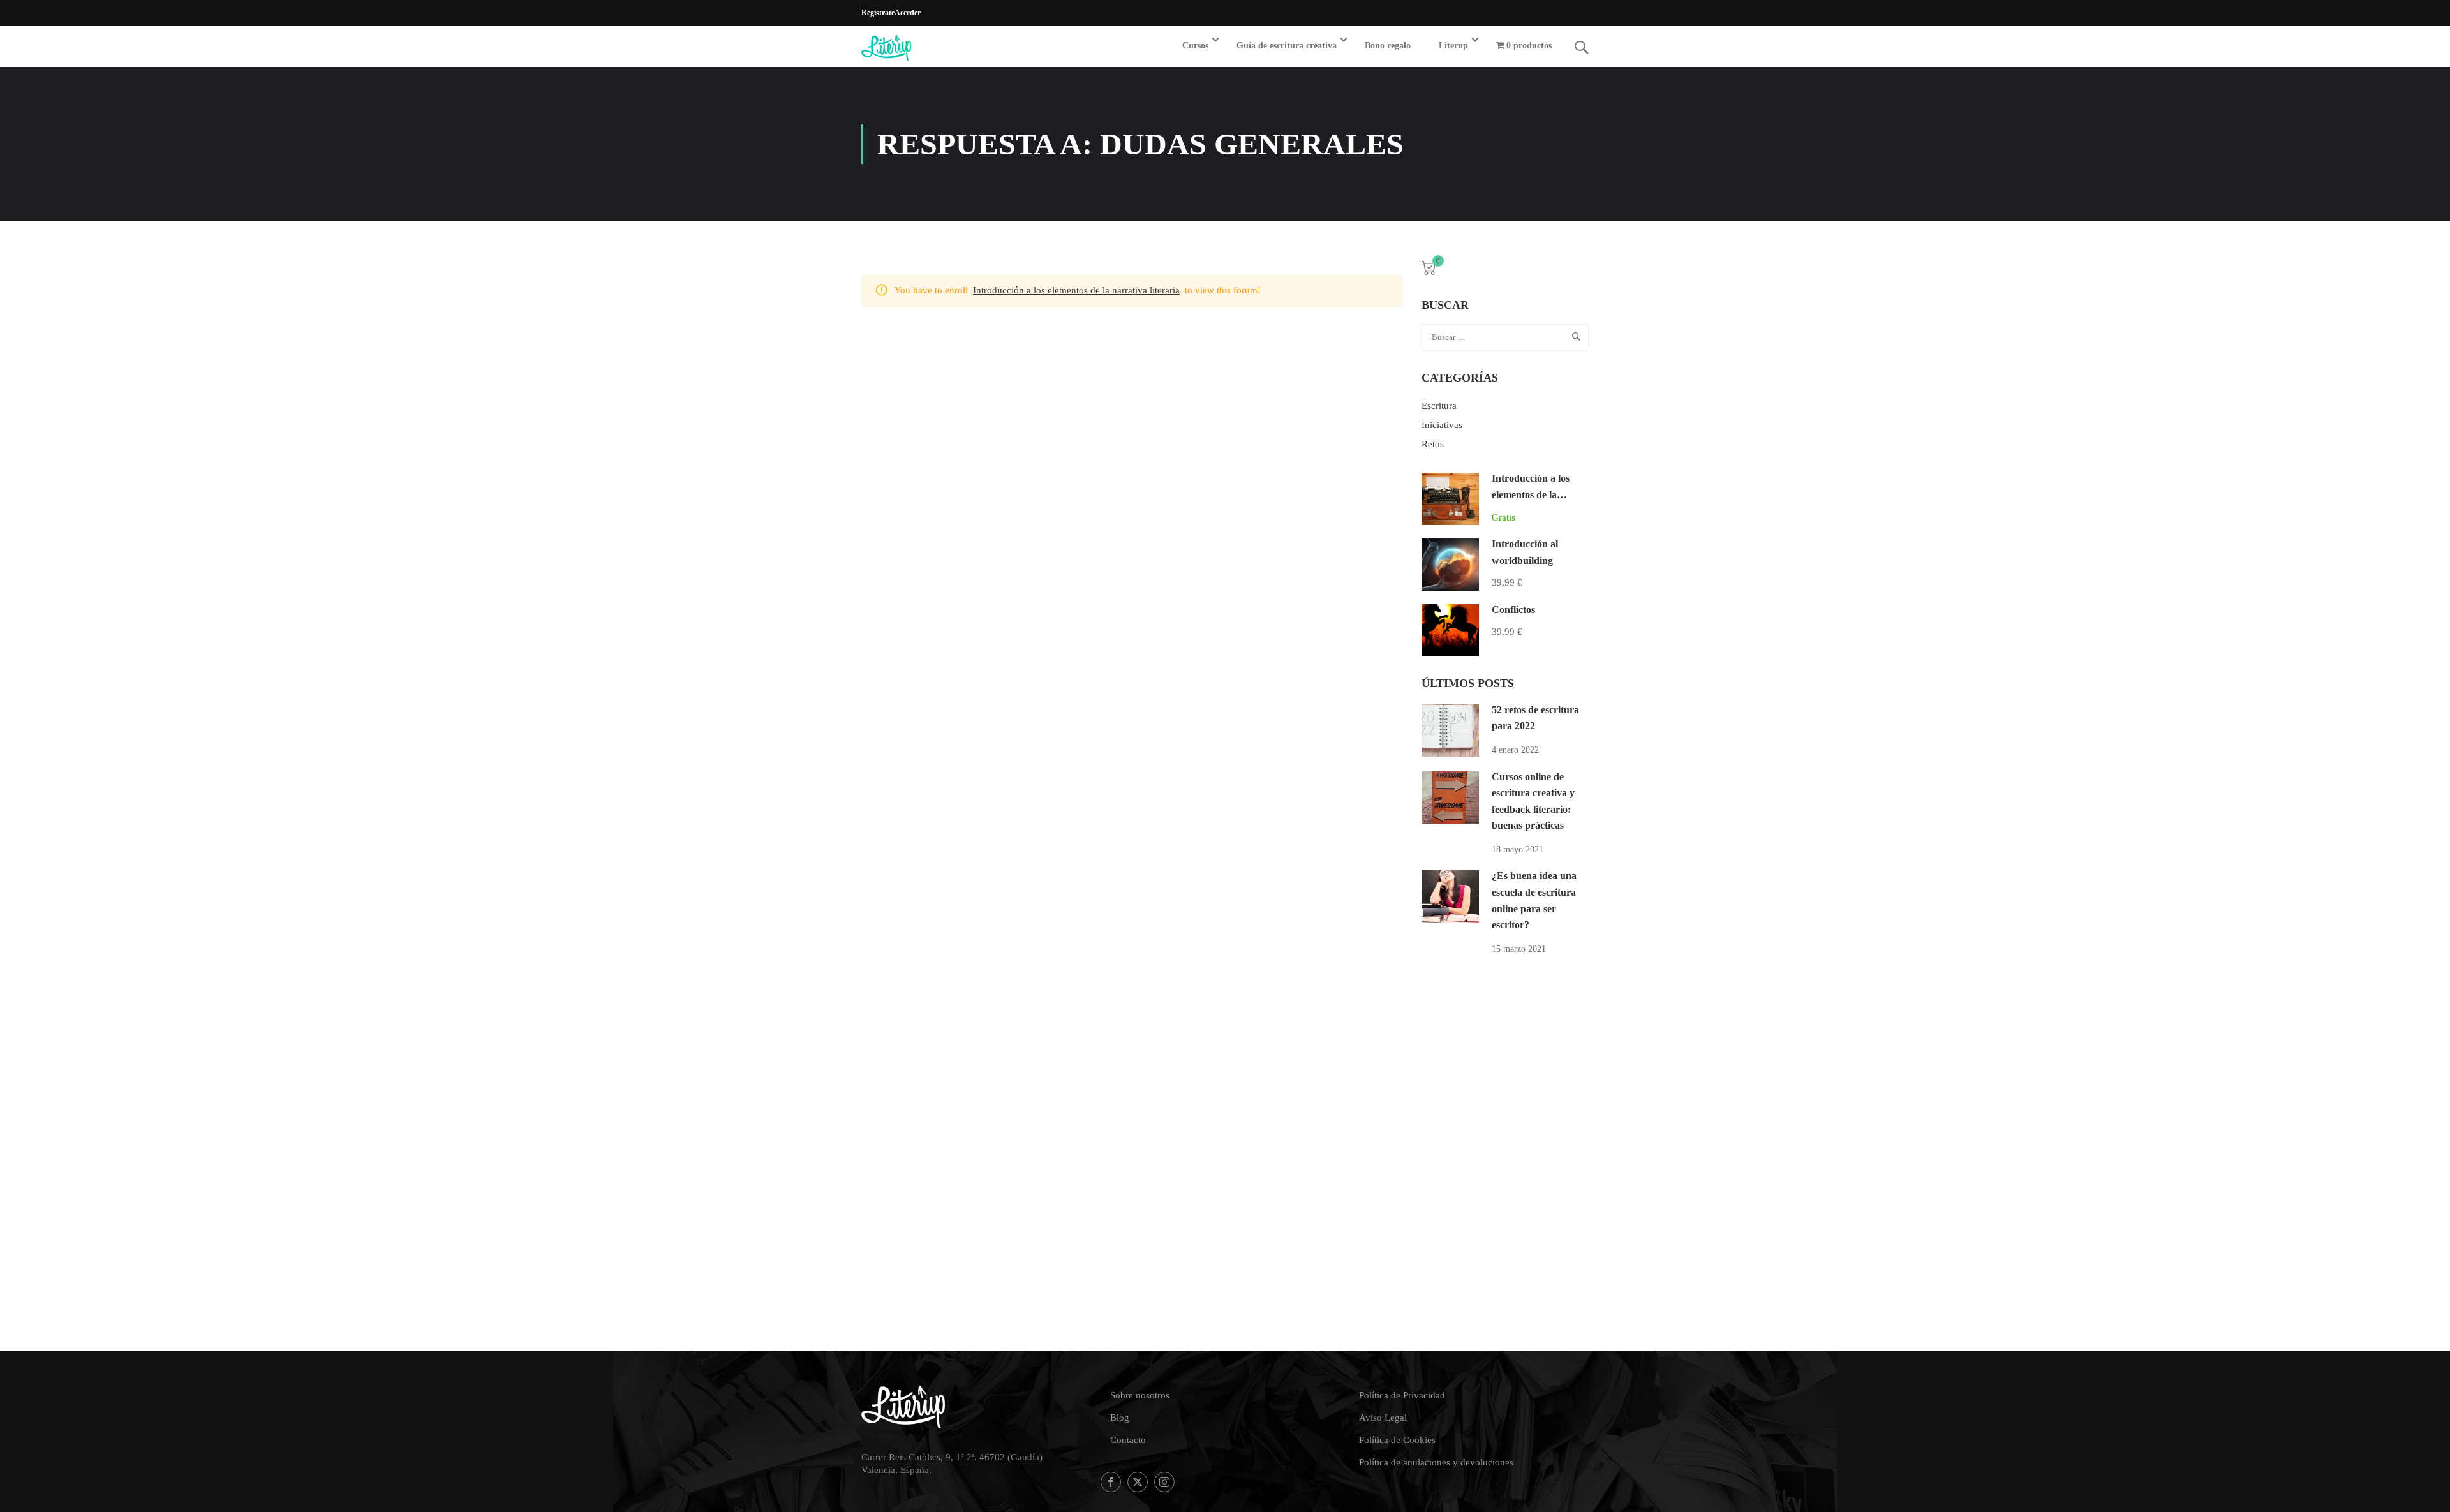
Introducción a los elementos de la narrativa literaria (1076, 290)
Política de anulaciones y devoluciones (1436, 1462)
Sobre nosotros (1140, 1395)
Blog (1120, 1418)
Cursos (1195, 46)
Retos (1433, 444)
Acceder (908, 13)
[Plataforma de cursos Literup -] (910, 48)
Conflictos (1513, 610)
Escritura (1439, 406)
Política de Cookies (1397, 1440)
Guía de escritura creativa (1287, 46)
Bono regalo (1388, 46)
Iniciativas (1442, 425)
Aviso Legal (1383, 1418)
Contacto (1128, 1440)
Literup (1453, 46)
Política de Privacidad (1402, 1395)
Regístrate (878, 13)
